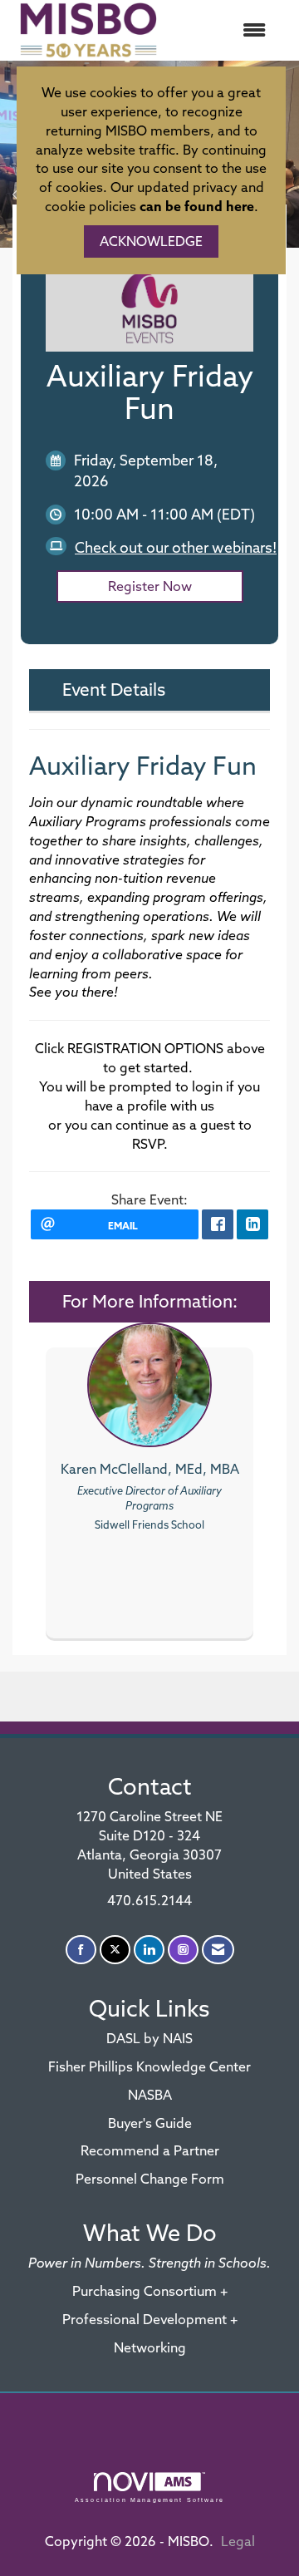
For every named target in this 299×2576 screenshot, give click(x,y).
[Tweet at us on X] (115, 1950)
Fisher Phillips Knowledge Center (149, 2066)
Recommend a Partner (150, 2150)
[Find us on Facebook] (81, 1950)
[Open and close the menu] (223, 30)
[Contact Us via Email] (218, 1950)
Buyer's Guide (150, 2123)
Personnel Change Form (150, 2179)
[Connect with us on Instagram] (183, 1950)
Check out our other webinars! (176, 547)
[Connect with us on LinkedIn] (149, 1950)
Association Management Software (149, 2500)
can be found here (197, 206)
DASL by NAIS (149, 2038)
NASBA (150, 2095)
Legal (238, 2541)
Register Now (150, 586)
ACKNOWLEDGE (151, 241)
